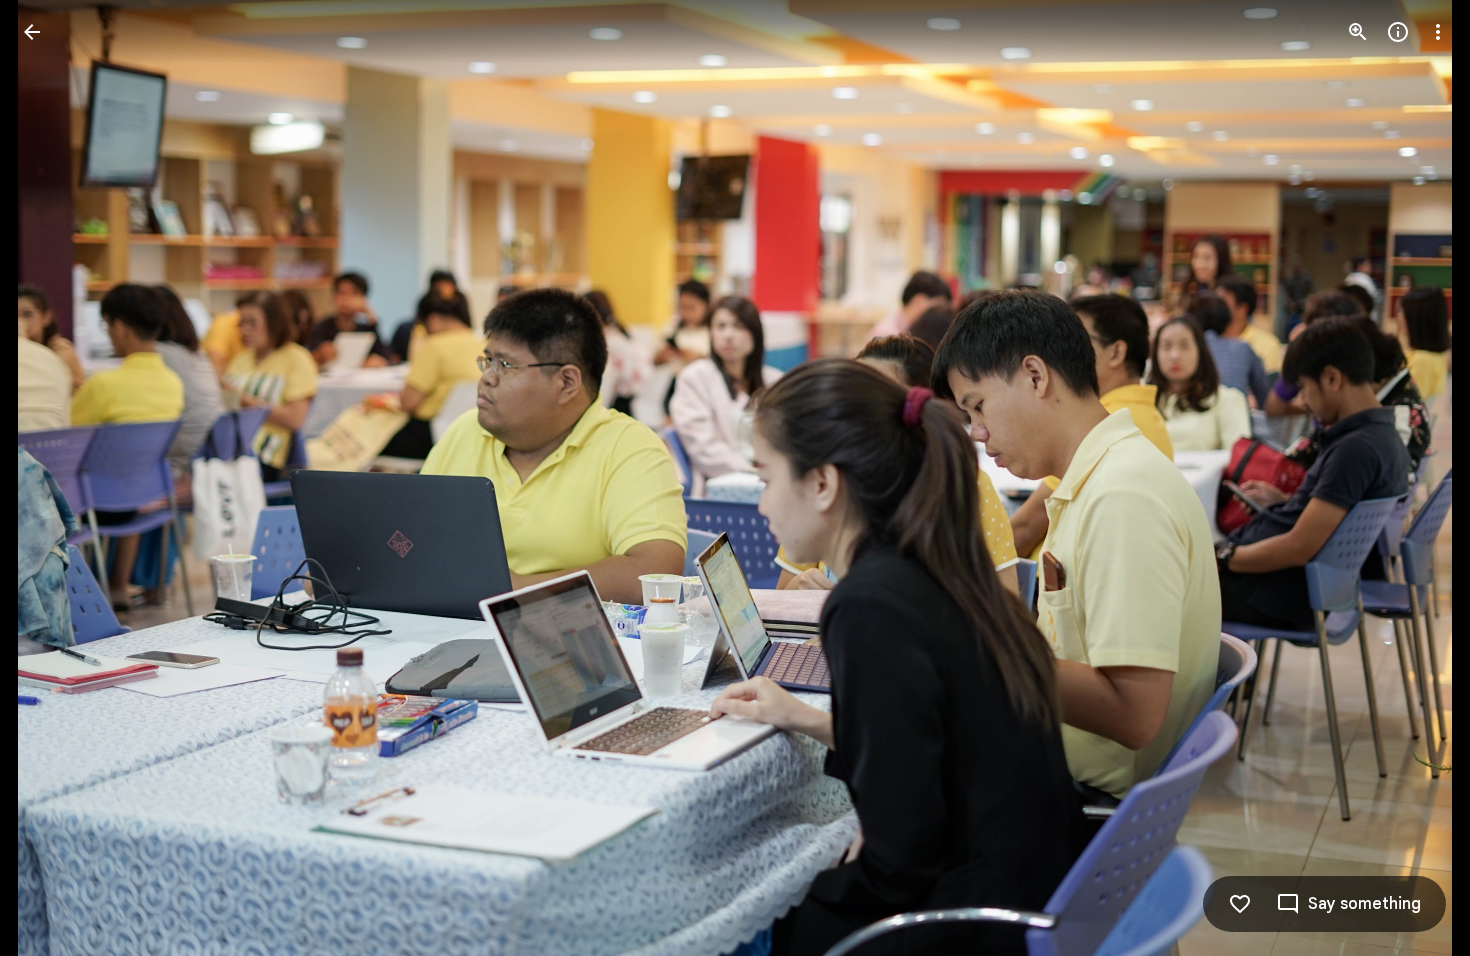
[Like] (1240, 904)
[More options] (1438, 32)
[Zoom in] (1358, 32)
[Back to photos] (32, 32)
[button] (56, 478)
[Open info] (1398, 32)
